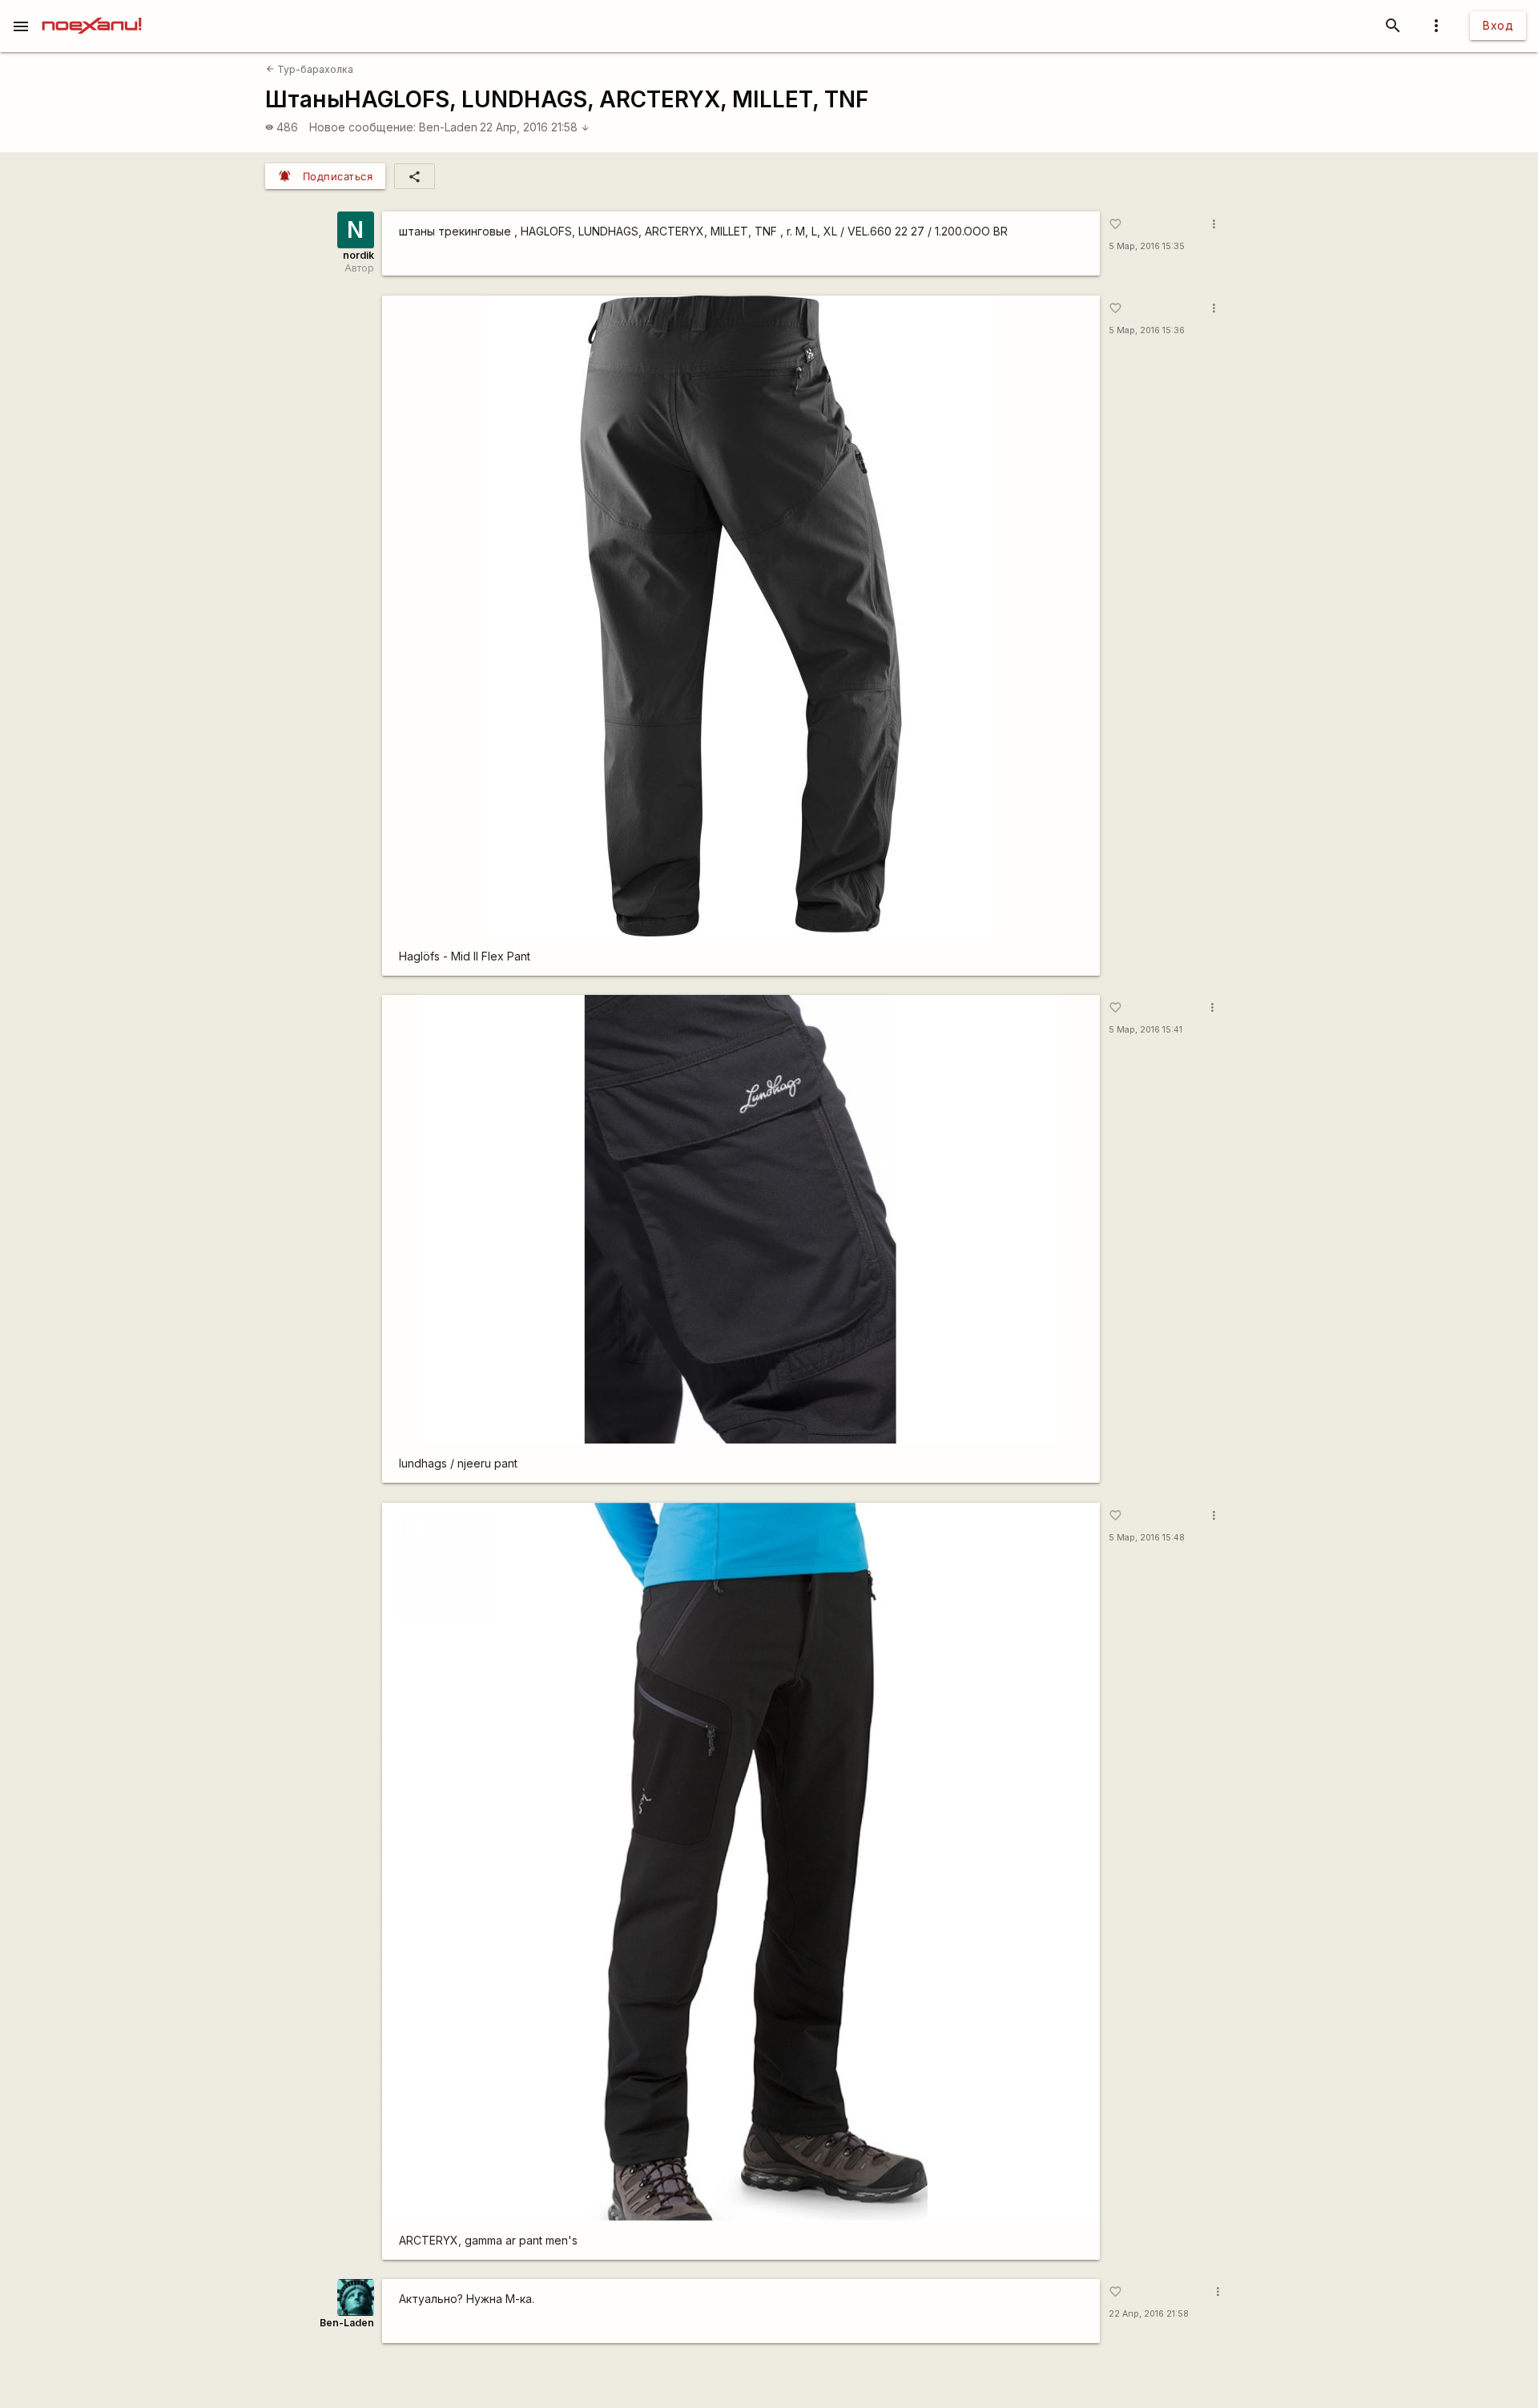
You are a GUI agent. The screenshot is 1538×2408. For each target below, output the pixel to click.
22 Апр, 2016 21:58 (535, 127)
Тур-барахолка (310, 69)
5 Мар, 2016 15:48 (1147, 1538)
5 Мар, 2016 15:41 (1145, 1030)
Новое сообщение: (362, 127)
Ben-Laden (448, 127)
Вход (1498, 25)
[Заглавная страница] (92, 11)
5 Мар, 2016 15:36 (1147, 330)
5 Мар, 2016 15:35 (1147, 246)
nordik (358, 255)
